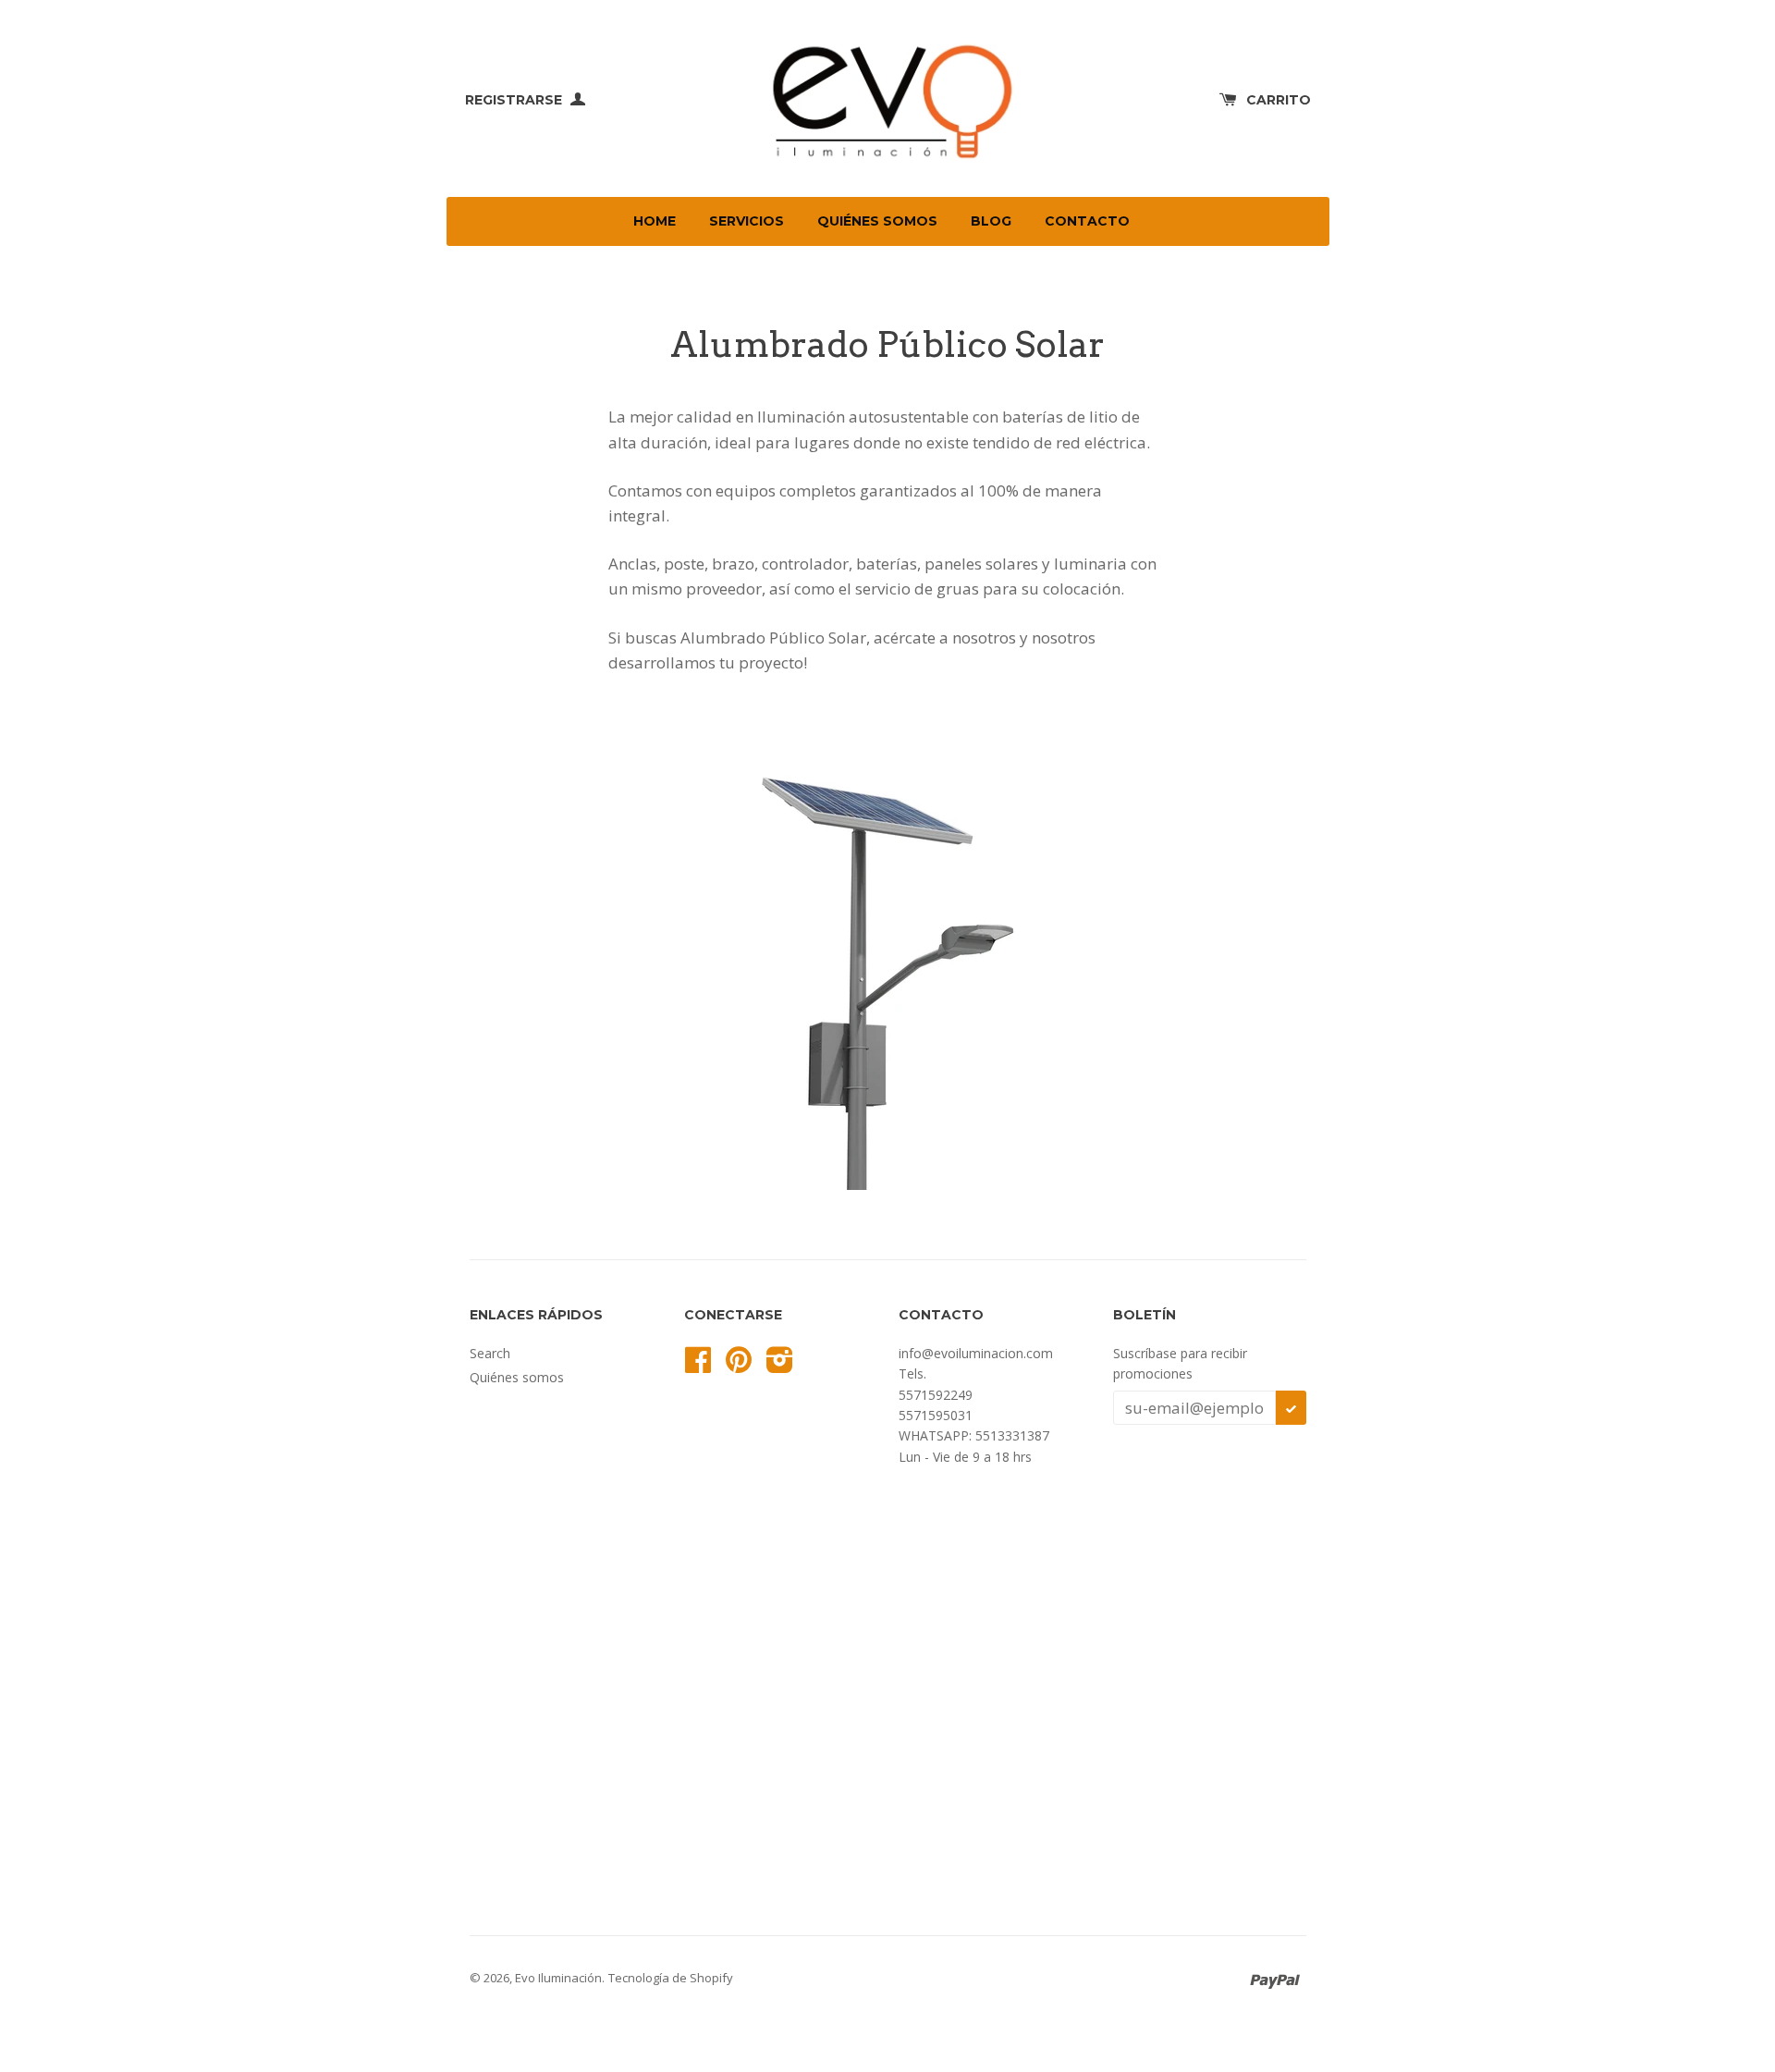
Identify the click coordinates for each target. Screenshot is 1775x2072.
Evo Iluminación (558, 1978)
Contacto (1087, 221)
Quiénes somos (877, 221)
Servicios (747, 221)
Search (490, 1353)
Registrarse (515, 100)
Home (655, 221)
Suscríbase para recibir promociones (1180, 1363)
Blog (991, 221)
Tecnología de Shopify (671, 1978)
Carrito (1279, 100)
